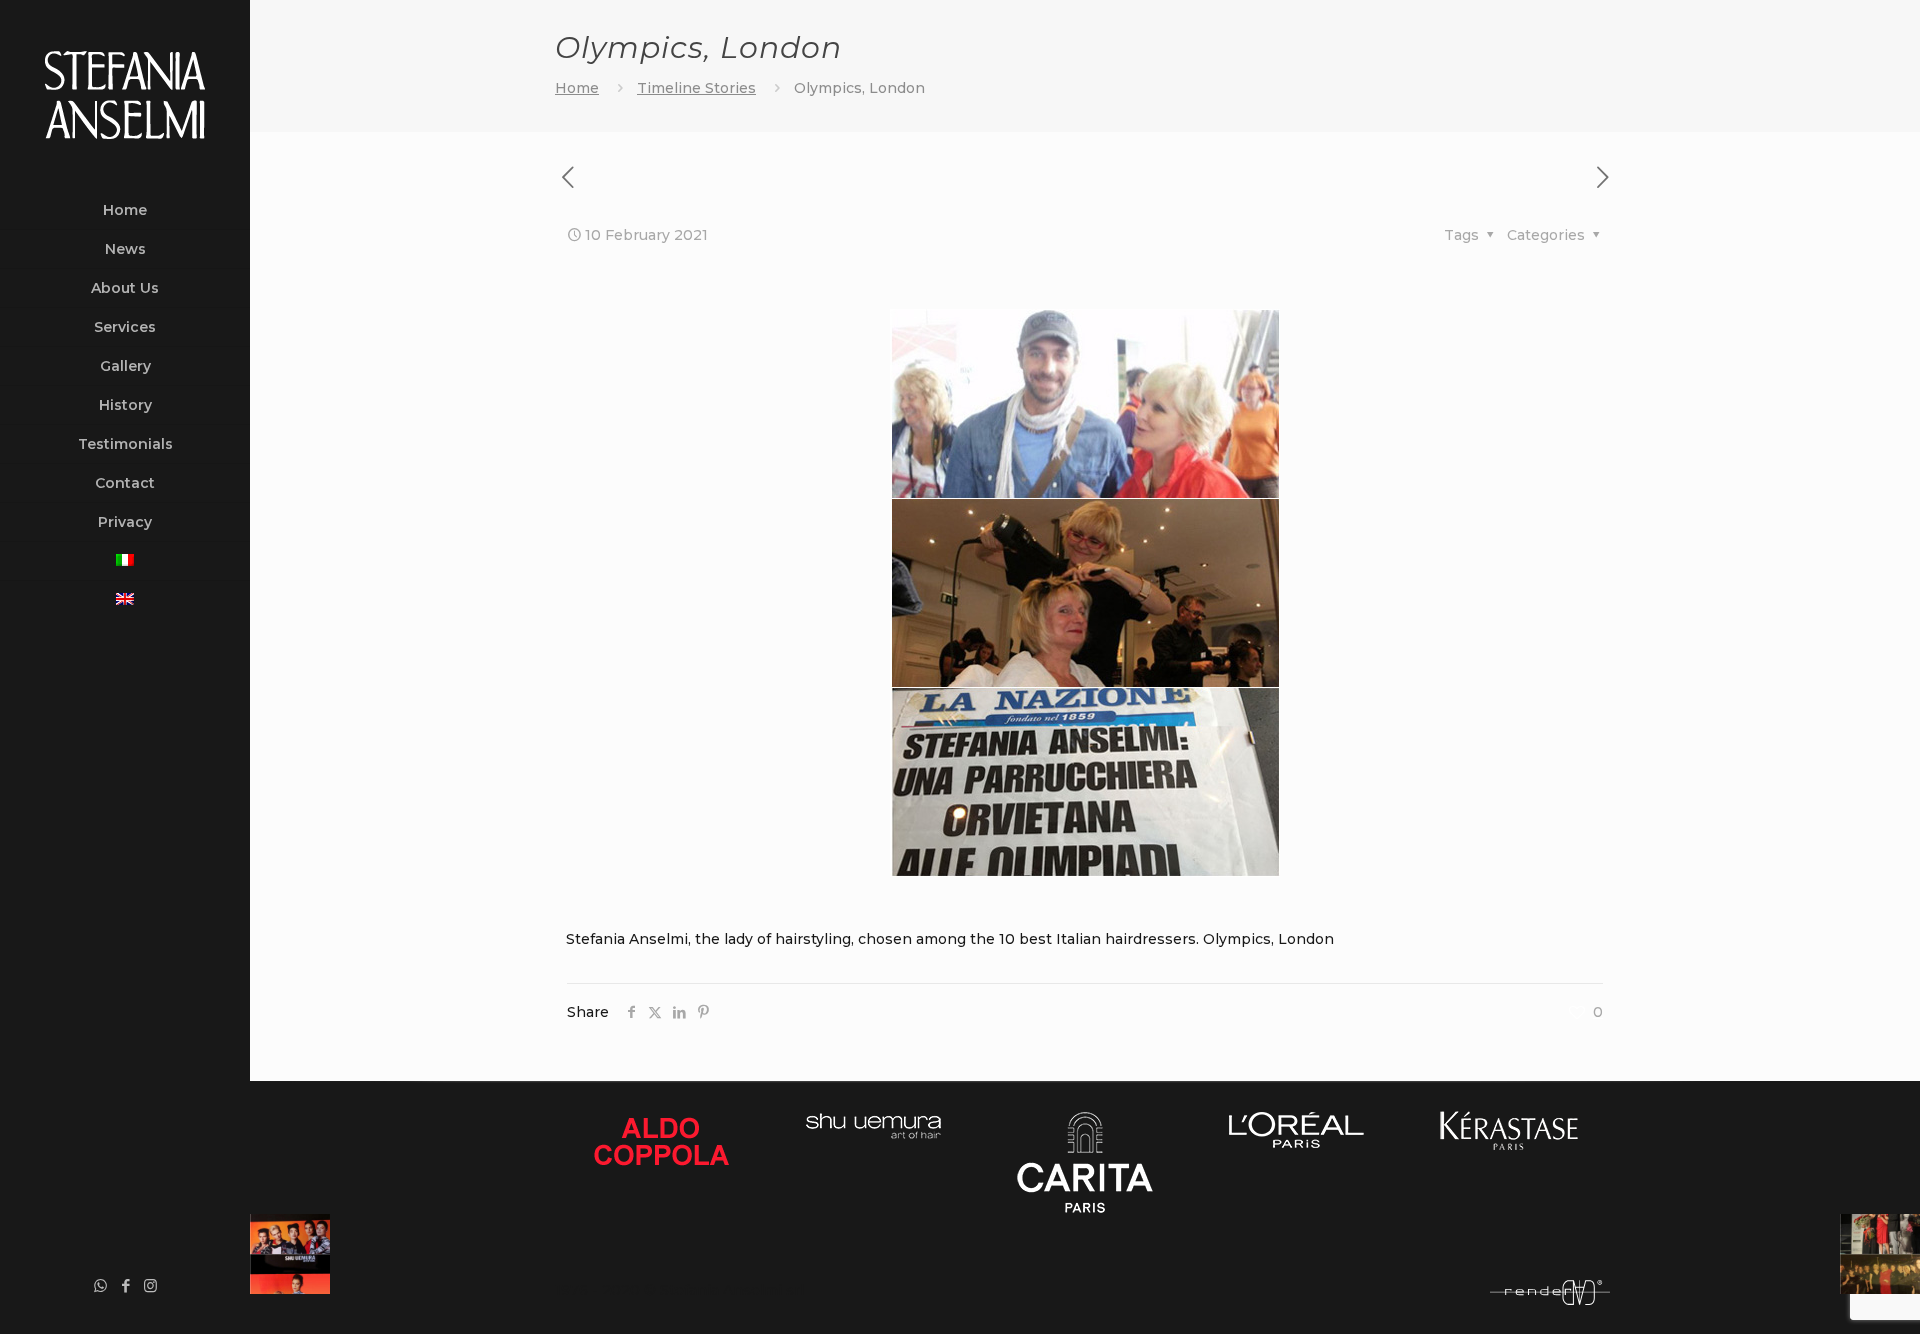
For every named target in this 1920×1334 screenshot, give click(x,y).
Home (577, 88)
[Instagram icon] (150, 1285)
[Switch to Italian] (125, 561)
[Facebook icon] (125, 1285)
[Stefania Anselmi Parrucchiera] (125, 95)
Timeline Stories (696, 88)
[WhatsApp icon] (100, 1285)
